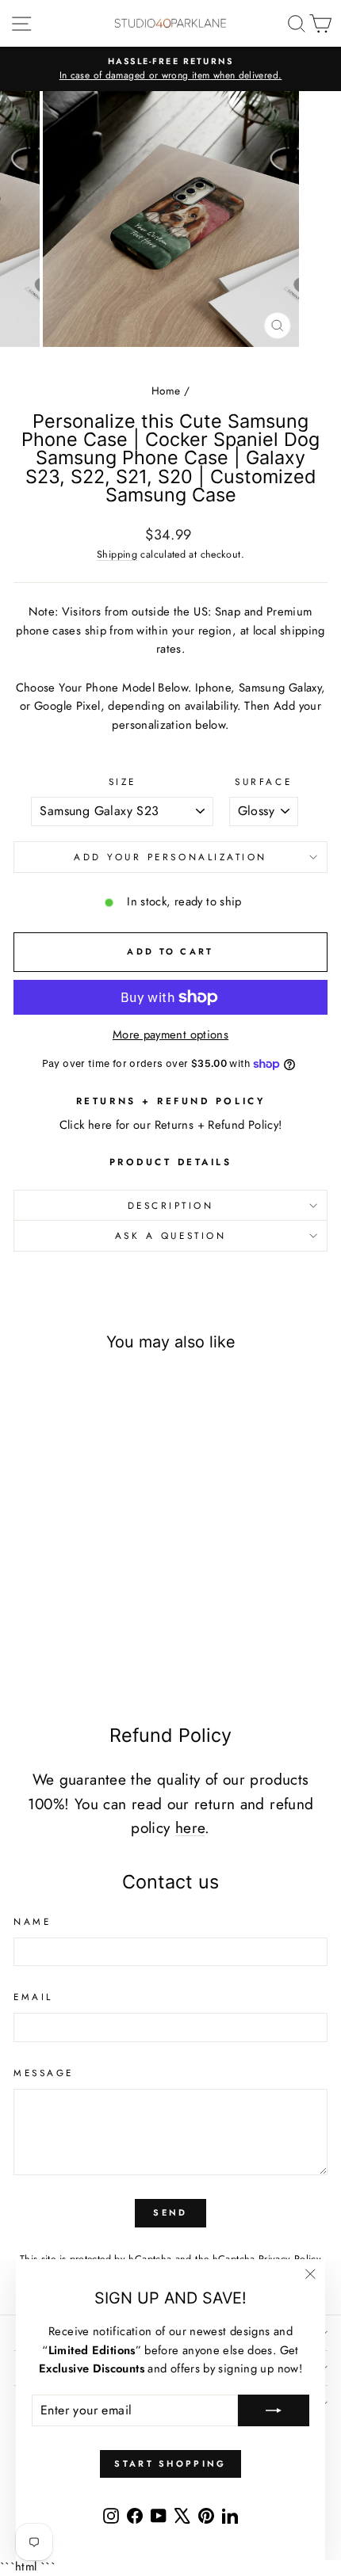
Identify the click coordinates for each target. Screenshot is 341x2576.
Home (166, 391)
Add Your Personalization (170, 857)
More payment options (170, 1035)
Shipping (117, 554)
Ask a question (170, 1235)
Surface (263, 781)
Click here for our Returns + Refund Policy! (171, 1125)
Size (123, 781)
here (190, 1828)
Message (44, 2073)
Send (170, 2212)
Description (171, 1205)
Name (32, 1921)
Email (33, 1997)
